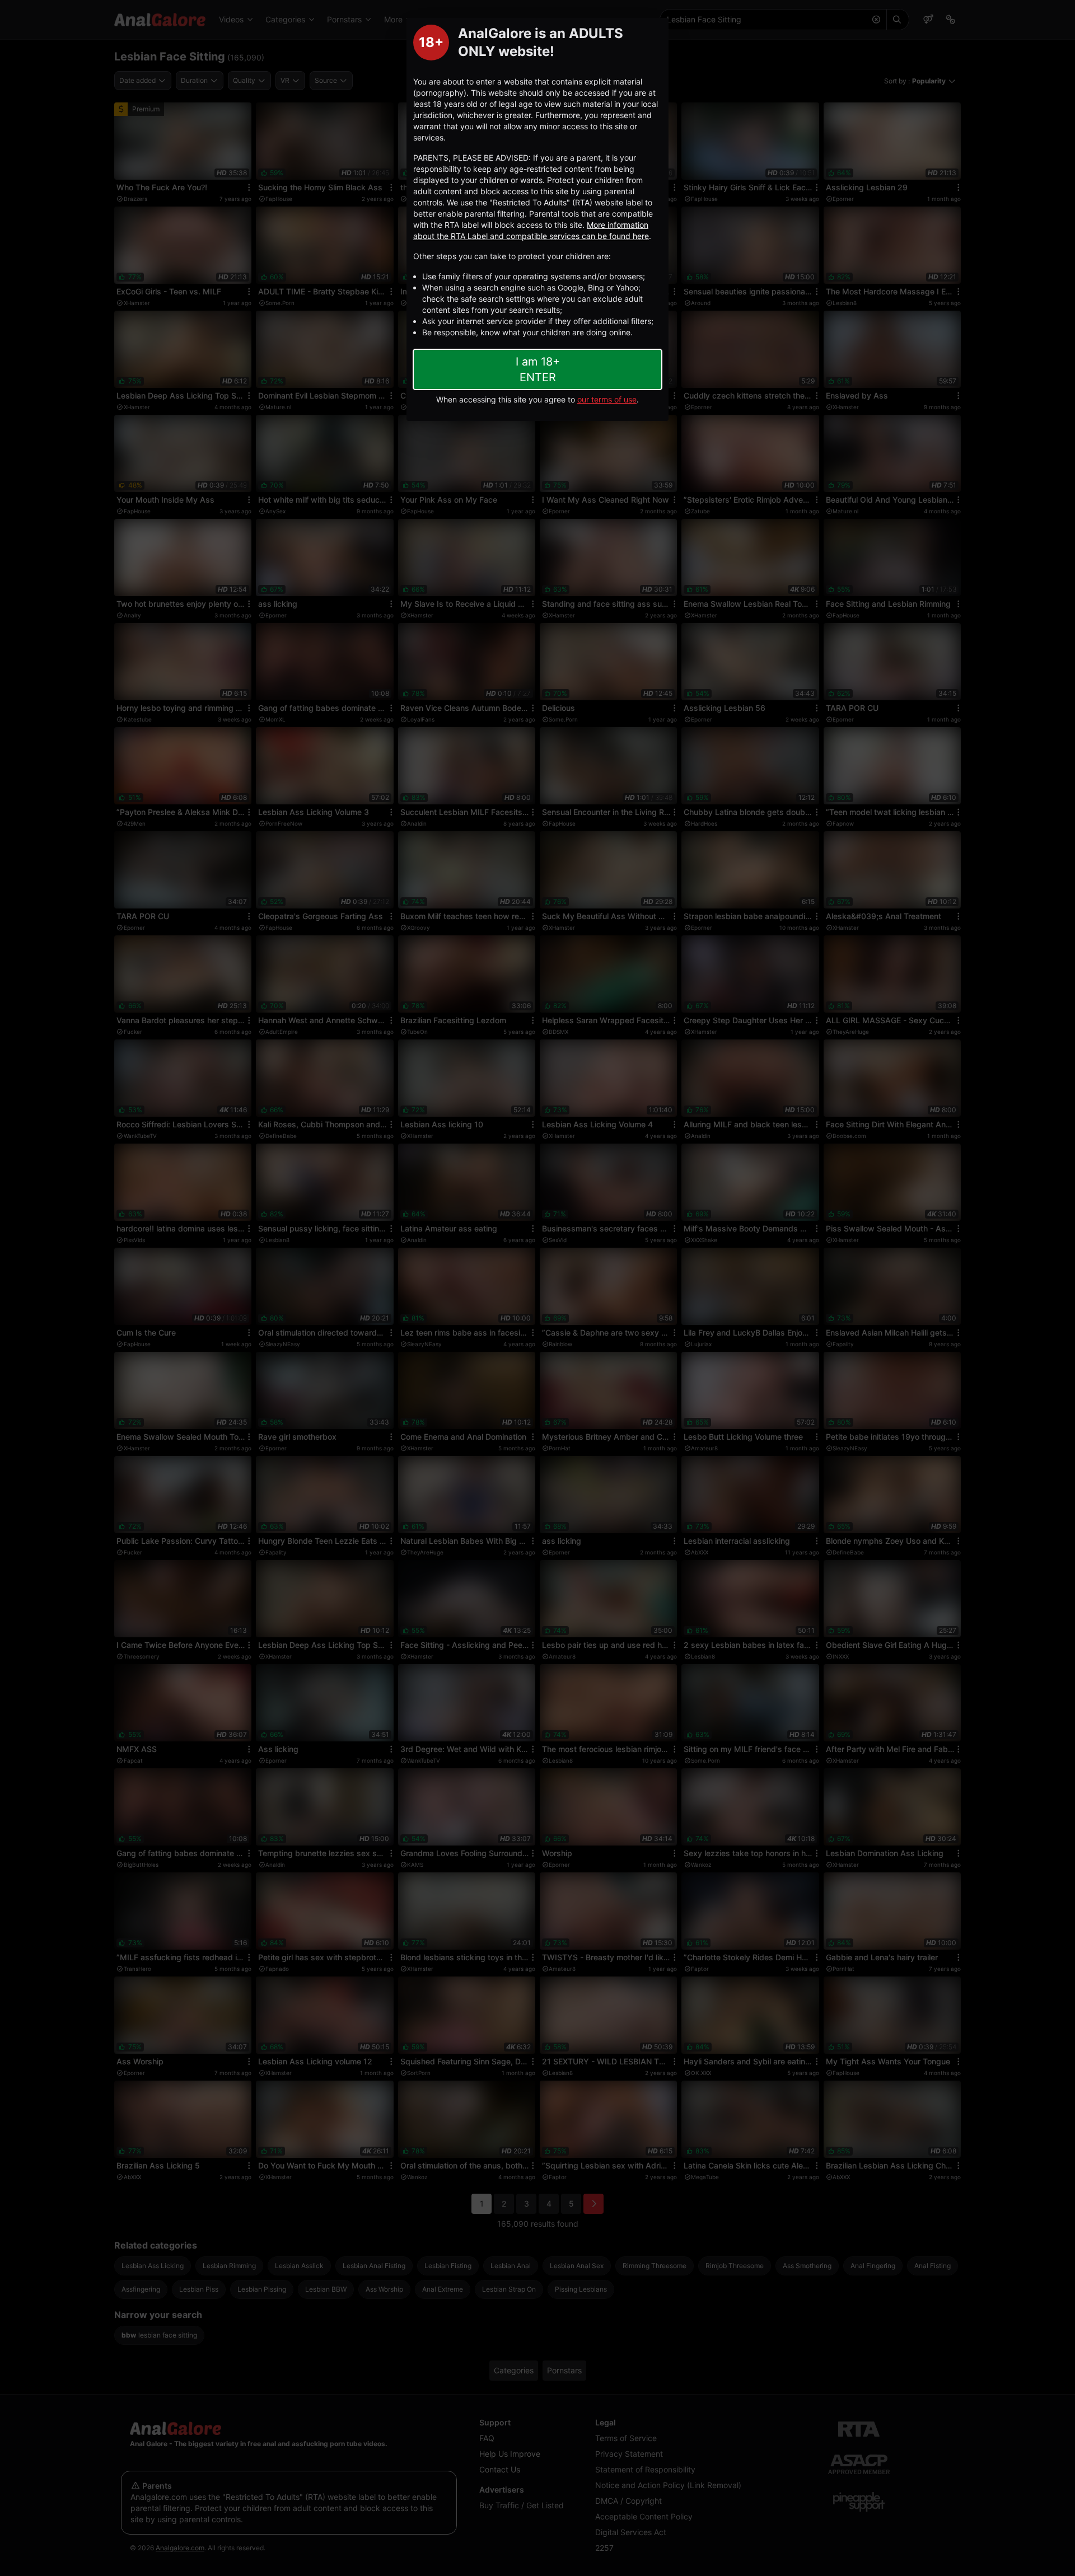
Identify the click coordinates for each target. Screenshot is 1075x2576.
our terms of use (607, 399)
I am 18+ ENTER (538, 369)
